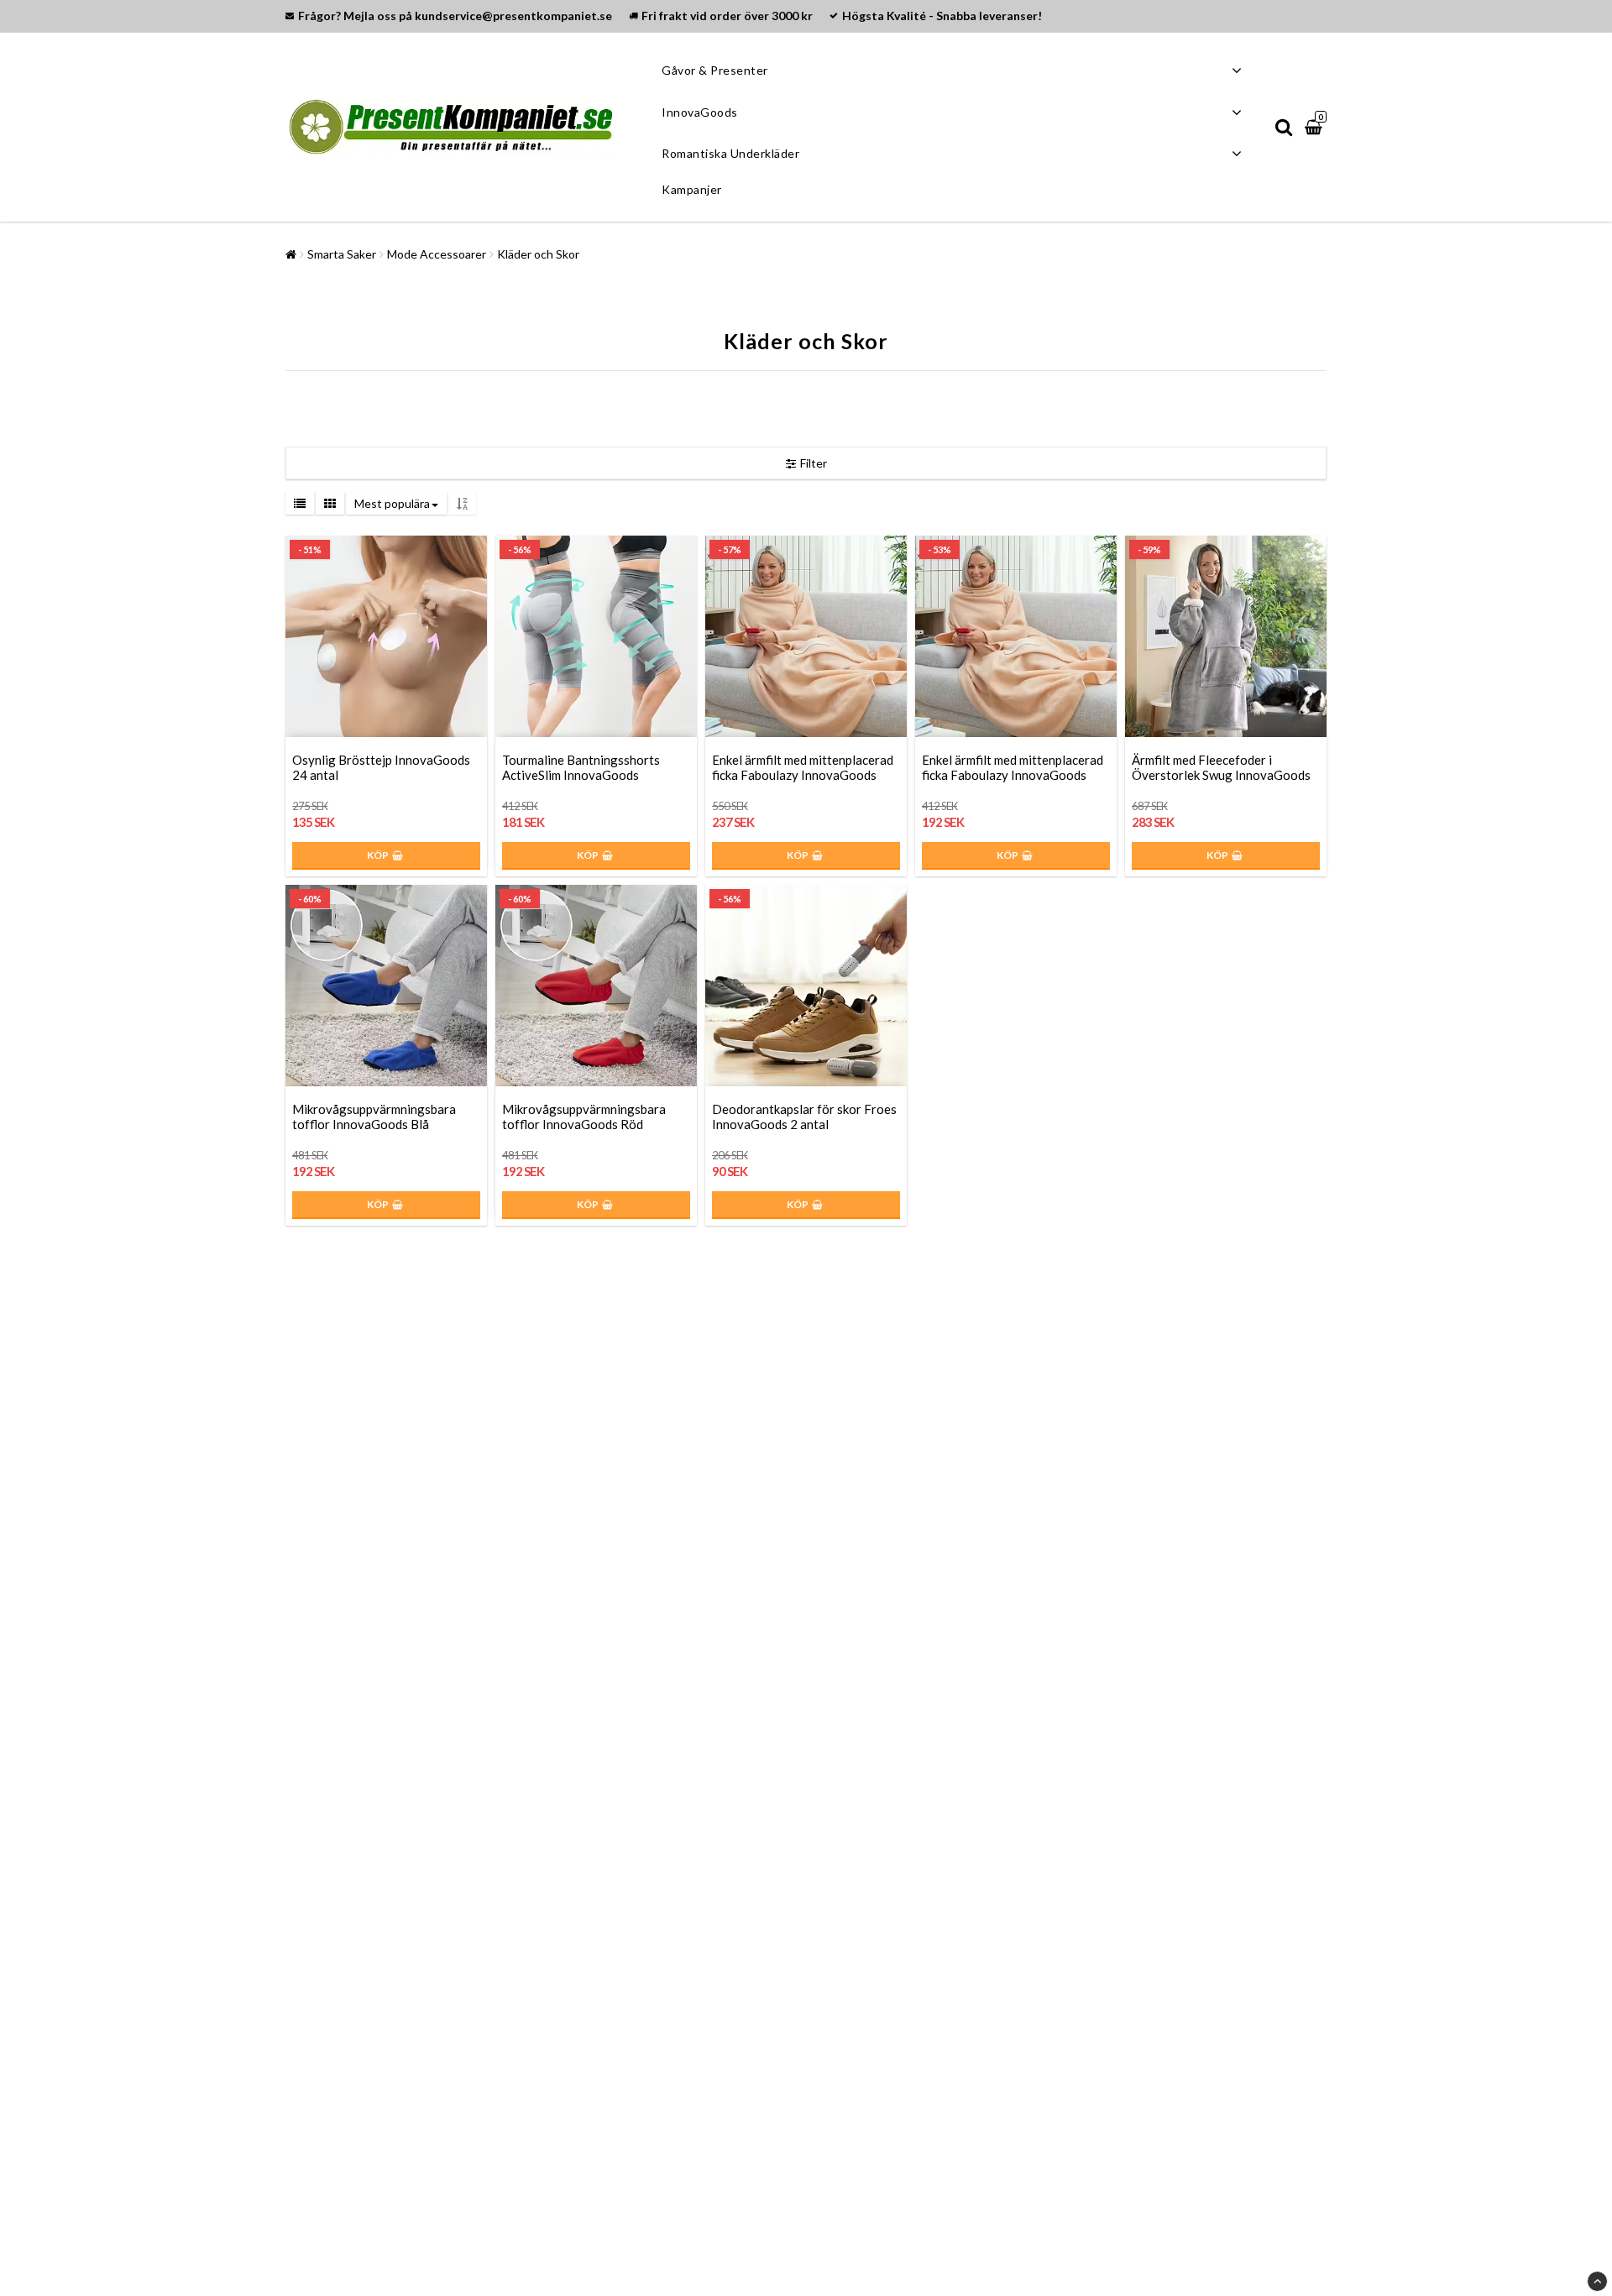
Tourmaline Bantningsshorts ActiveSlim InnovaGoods (581, 767)
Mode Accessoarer (437, 254)
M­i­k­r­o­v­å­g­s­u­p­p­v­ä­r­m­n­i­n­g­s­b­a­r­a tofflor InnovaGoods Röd (584, 1117)
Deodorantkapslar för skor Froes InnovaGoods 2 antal (804, 1117)
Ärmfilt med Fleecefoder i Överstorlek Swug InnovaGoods (1221, 767)
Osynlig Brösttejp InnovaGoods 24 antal (381, 767)
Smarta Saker (342, 254)
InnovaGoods (700, 112)
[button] (1316, 127)
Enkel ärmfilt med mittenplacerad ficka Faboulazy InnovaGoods (803, 767)
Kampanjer (692, 189)
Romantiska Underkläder (730, 153)
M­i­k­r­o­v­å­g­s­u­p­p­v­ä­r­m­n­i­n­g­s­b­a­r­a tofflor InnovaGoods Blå (374, 1117)
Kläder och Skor (538, 254)
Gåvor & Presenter (715, 70)
